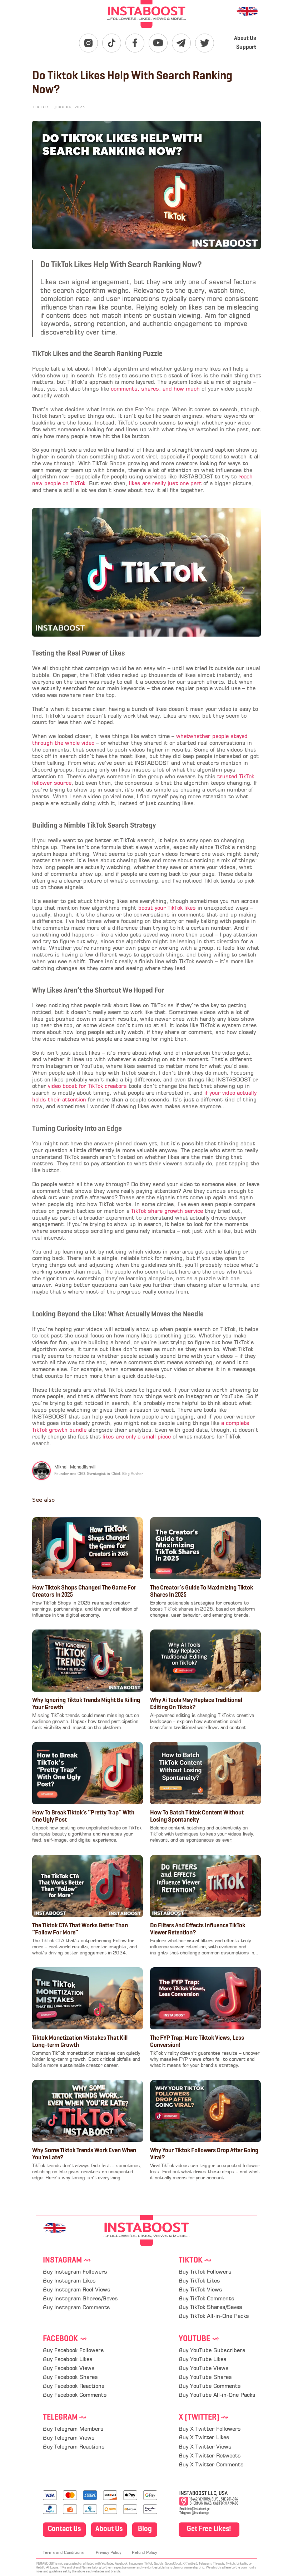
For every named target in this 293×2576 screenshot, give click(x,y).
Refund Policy (144, 2553)
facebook (65, 2339)
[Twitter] (205, 43)
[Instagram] (88, 43)
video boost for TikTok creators (87, 1087)
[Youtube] (158, 43)
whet (183, 737)
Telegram (65, 2418)
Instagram (67, 2261)
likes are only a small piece (137, 1437)
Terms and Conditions (63, 2553)
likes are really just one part (165, 484)
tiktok (195, 2261)
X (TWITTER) (204, 2418)
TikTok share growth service (167, 1212)
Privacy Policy (108, 2553)
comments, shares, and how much (155, 389)
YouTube (199, 2339)
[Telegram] (181, 43)
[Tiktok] (112, 43)
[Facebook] (135, 43)
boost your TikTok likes (167, 908)
